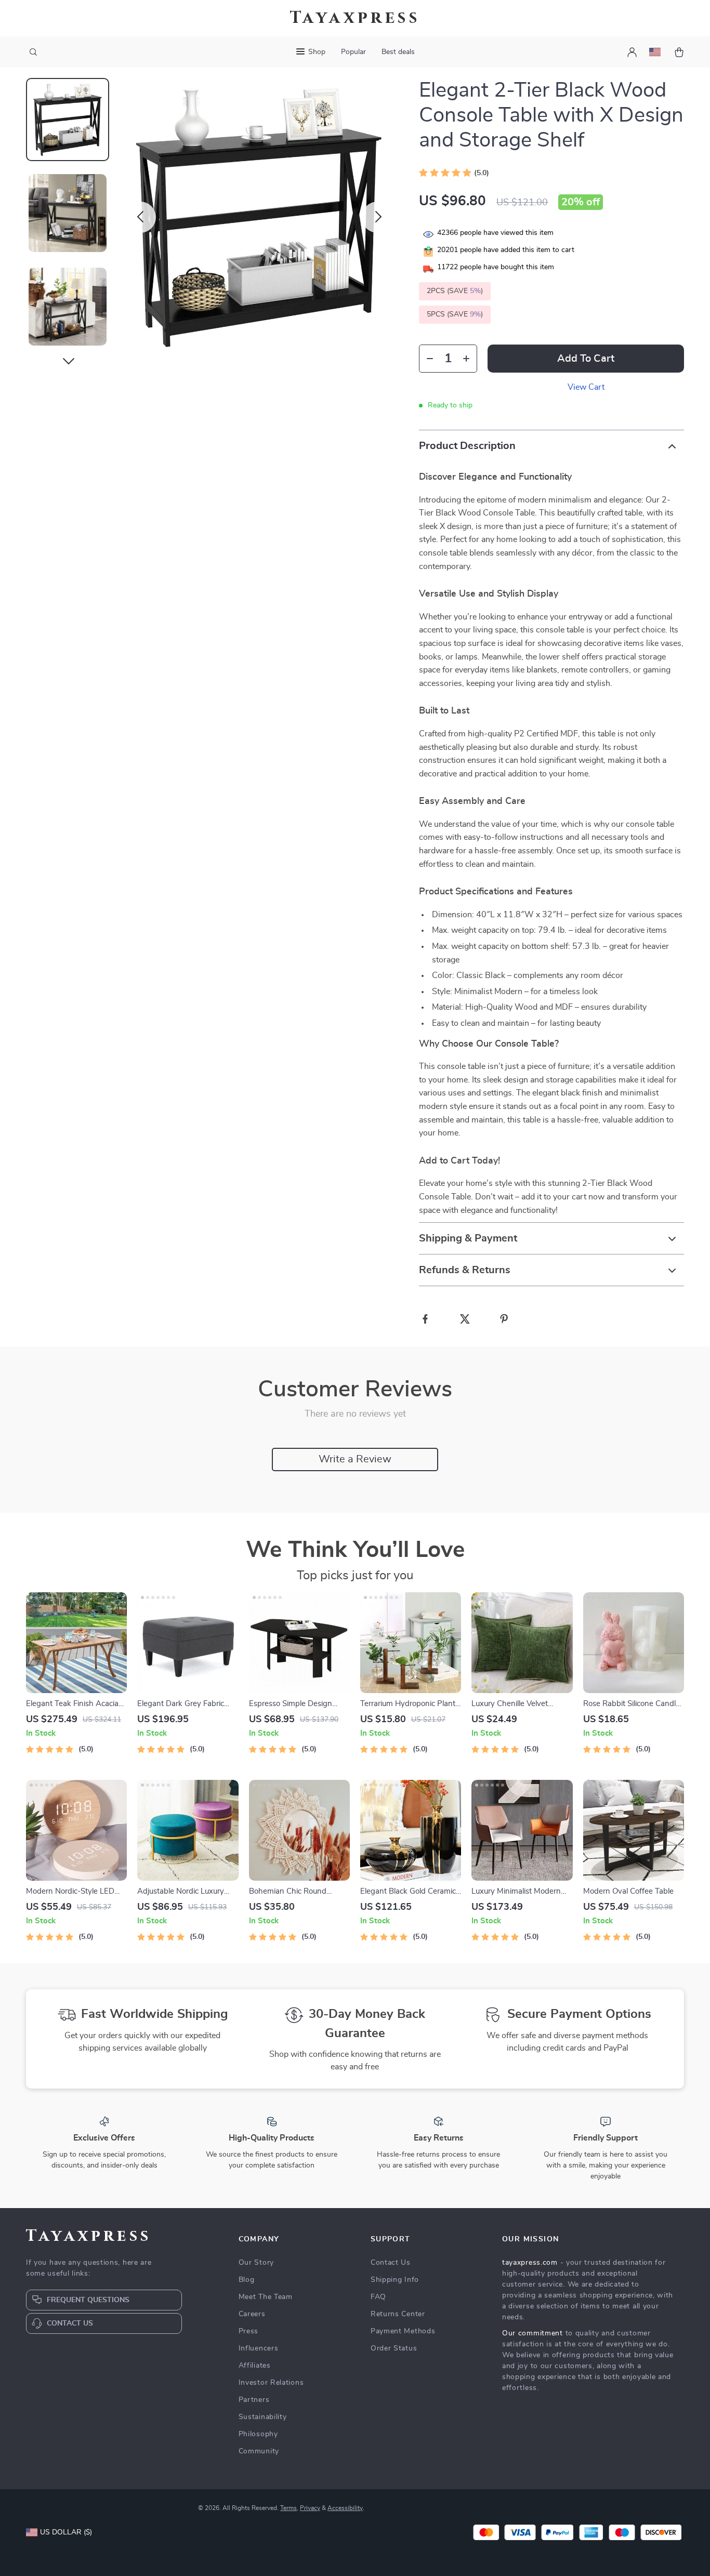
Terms (288, 2508)
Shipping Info (395, 2280)
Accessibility (345, 2508)
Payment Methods (403, 2331)
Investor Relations (271, 2383)
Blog (247, 2280)
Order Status (394, 2348)
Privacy (310, 2508)
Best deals (398, 52)
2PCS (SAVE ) (455, 291)
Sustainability (263, 2417)
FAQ (378, 2297)
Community (259, 2451)
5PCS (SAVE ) (455, 314)
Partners (254, 2400)
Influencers (259, 2348)
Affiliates (255, 2366)
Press (249, 2331)
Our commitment (532, 2333)
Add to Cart (586, 359)
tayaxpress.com (530, 2263)
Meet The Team (266, 2297)
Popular (353, 52)
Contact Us (391, 2263)
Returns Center (398, 2314)
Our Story (256, 2263)
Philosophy (258, 2434)
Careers (252, 2314)
